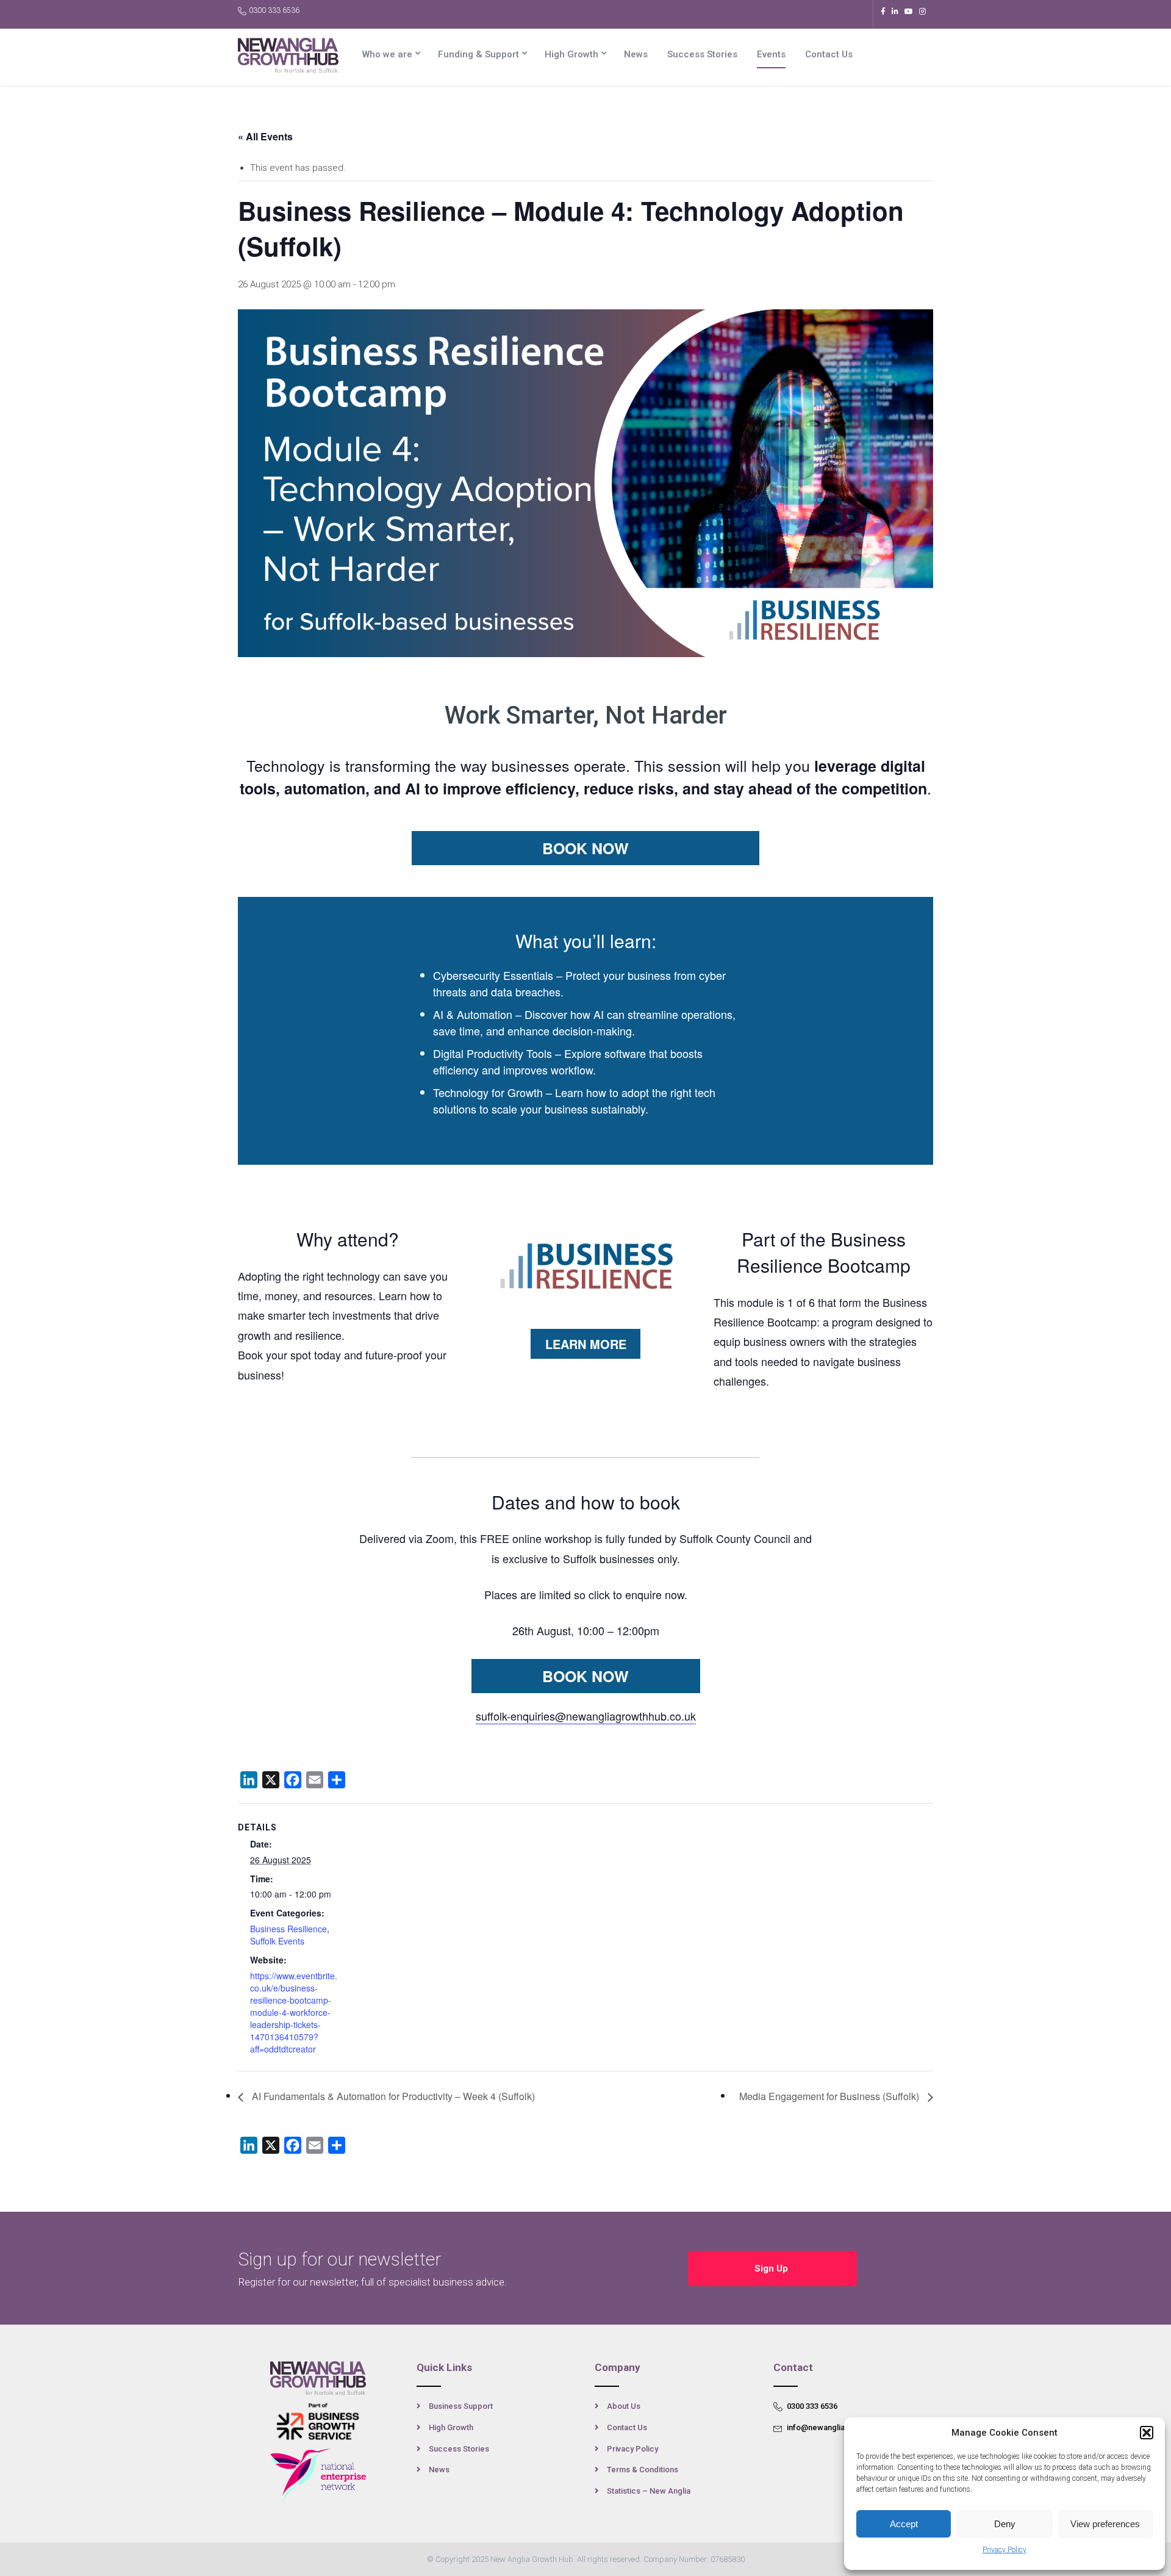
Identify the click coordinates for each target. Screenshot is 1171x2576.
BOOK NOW (585, 848)
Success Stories (702, 54)
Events (771, 54)
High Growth (571, 54)
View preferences (1105, 2524)
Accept (904, 2524)
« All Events (265, 136)
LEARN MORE (586, 1344)
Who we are (387, 54)
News (636, 54)
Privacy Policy (1004, 2550)
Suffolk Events (277, 1941)
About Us (624, 2406)
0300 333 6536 (274, 10)
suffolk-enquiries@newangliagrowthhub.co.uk (586, 1716)
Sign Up (772, 2268)
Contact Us (829, 54)
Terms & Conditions (643, 2470)
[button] (1147, 2433)
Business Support (461, 2406)
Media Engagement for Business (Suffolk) (830, 2096)
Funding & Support (478, 54)
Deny (1005, 2524)
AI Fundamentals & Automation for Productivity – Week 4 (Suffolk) (392, 2096)
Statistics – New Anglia (649, 2491)
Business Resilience (288, 1929)
